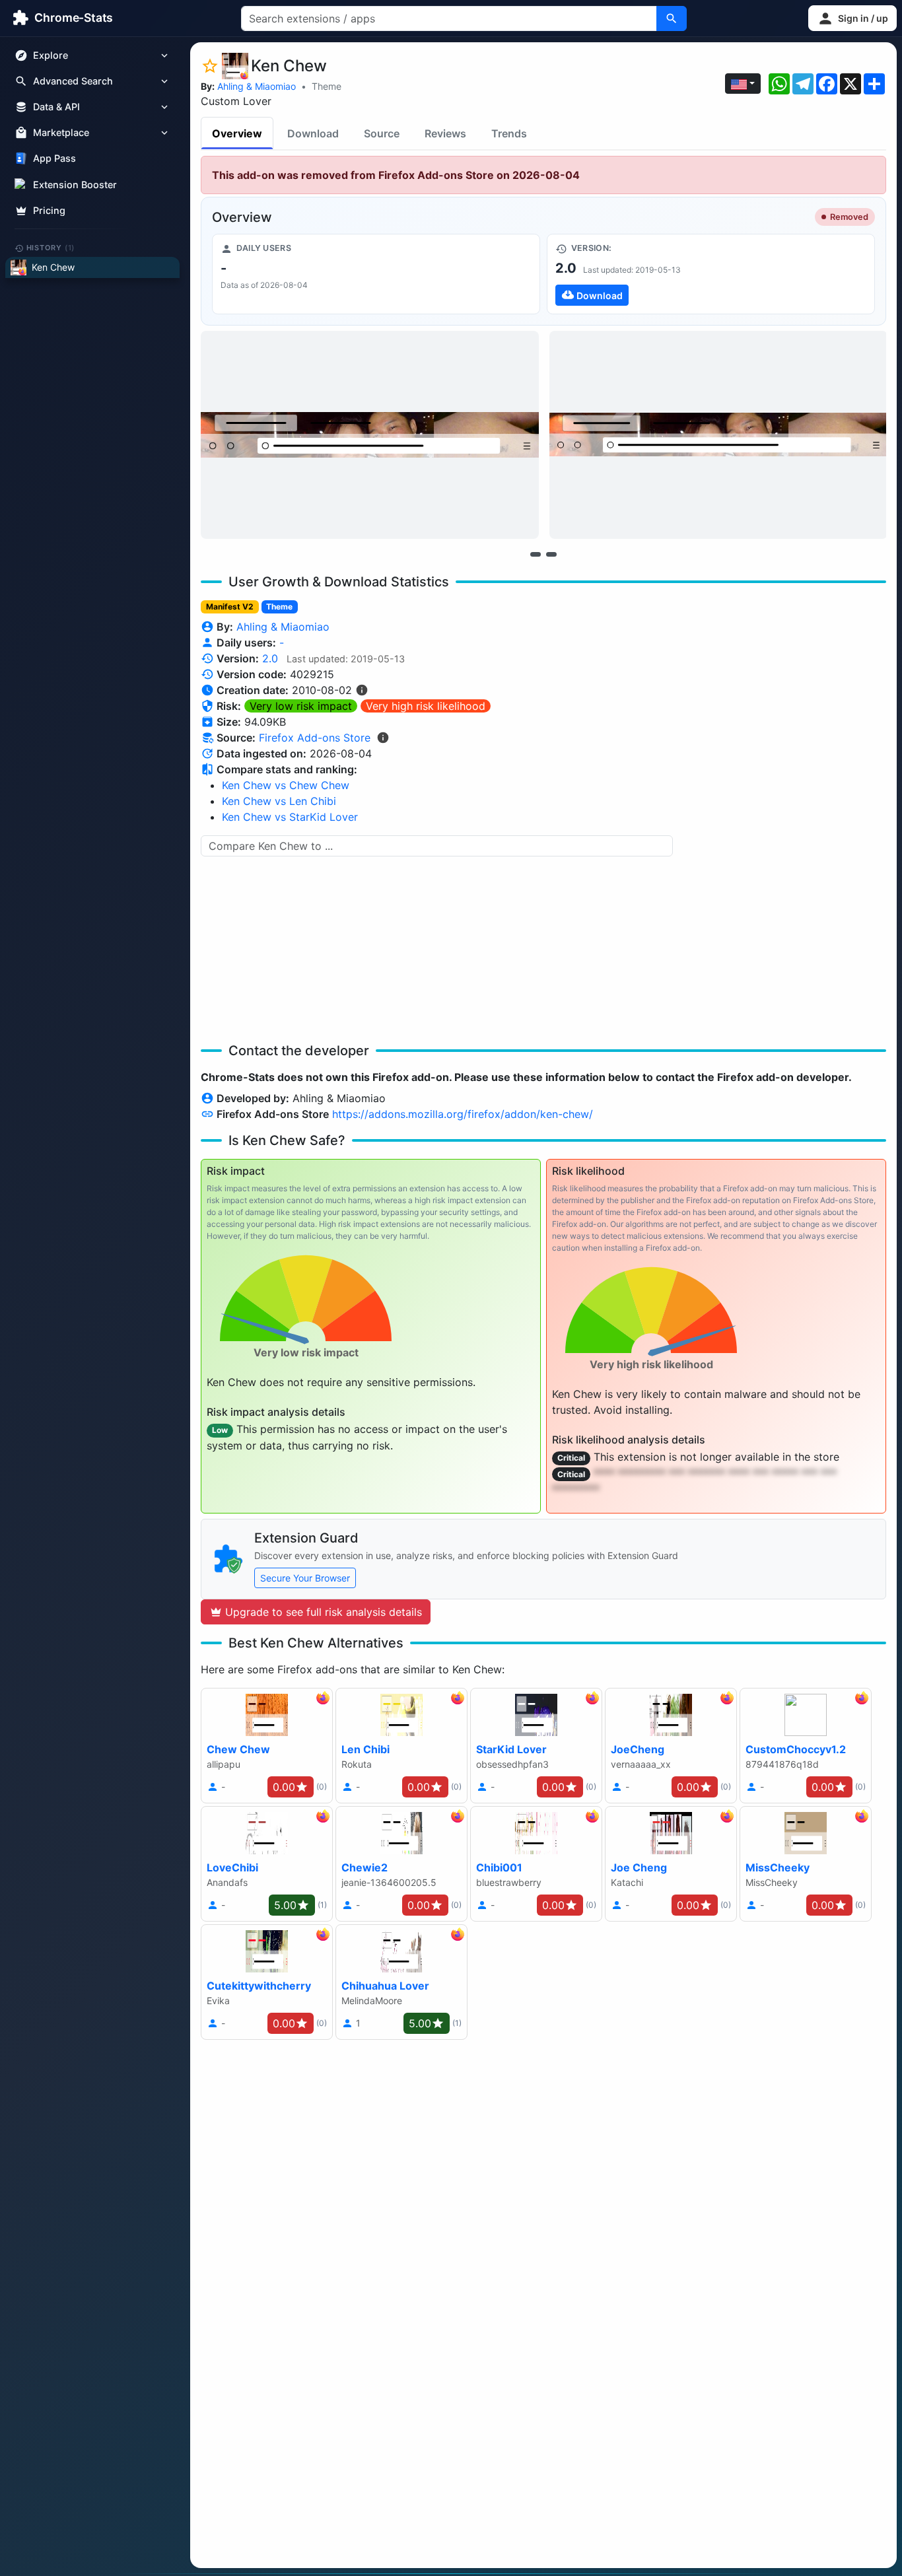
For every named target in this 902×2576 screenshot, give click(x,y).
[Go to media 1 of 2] (536, 554)
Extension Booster (75, 185)
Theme (327, 86)
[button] (852, 18)
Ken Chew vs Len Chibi (279, 801)
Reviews (445, 133)
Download (313, 133)
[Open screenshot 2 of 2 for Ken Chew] (718, 435)
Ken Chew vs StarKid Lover (290, 817)
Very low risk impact (301, 706)
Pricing (49, 210)
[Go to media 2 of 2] (551, 554)
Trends (509, 133)
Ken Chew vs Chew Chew (286, 785)
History (51, 248)
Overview (237, 133)
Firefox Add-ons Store (315, 738)
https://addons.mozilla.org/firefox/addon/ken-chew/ (463, 1114)
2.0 (270, 658)
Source (382, 133)
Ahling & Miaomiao (257, 86)
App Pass (54, 159)
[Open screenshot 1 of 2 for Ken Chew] (370, 435)
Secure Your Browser (305, 1578)
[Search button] (672, 18)
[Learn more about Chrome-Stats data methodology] (383, 738)
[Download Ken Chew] (711, 274)
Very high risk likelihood (426, 706)
